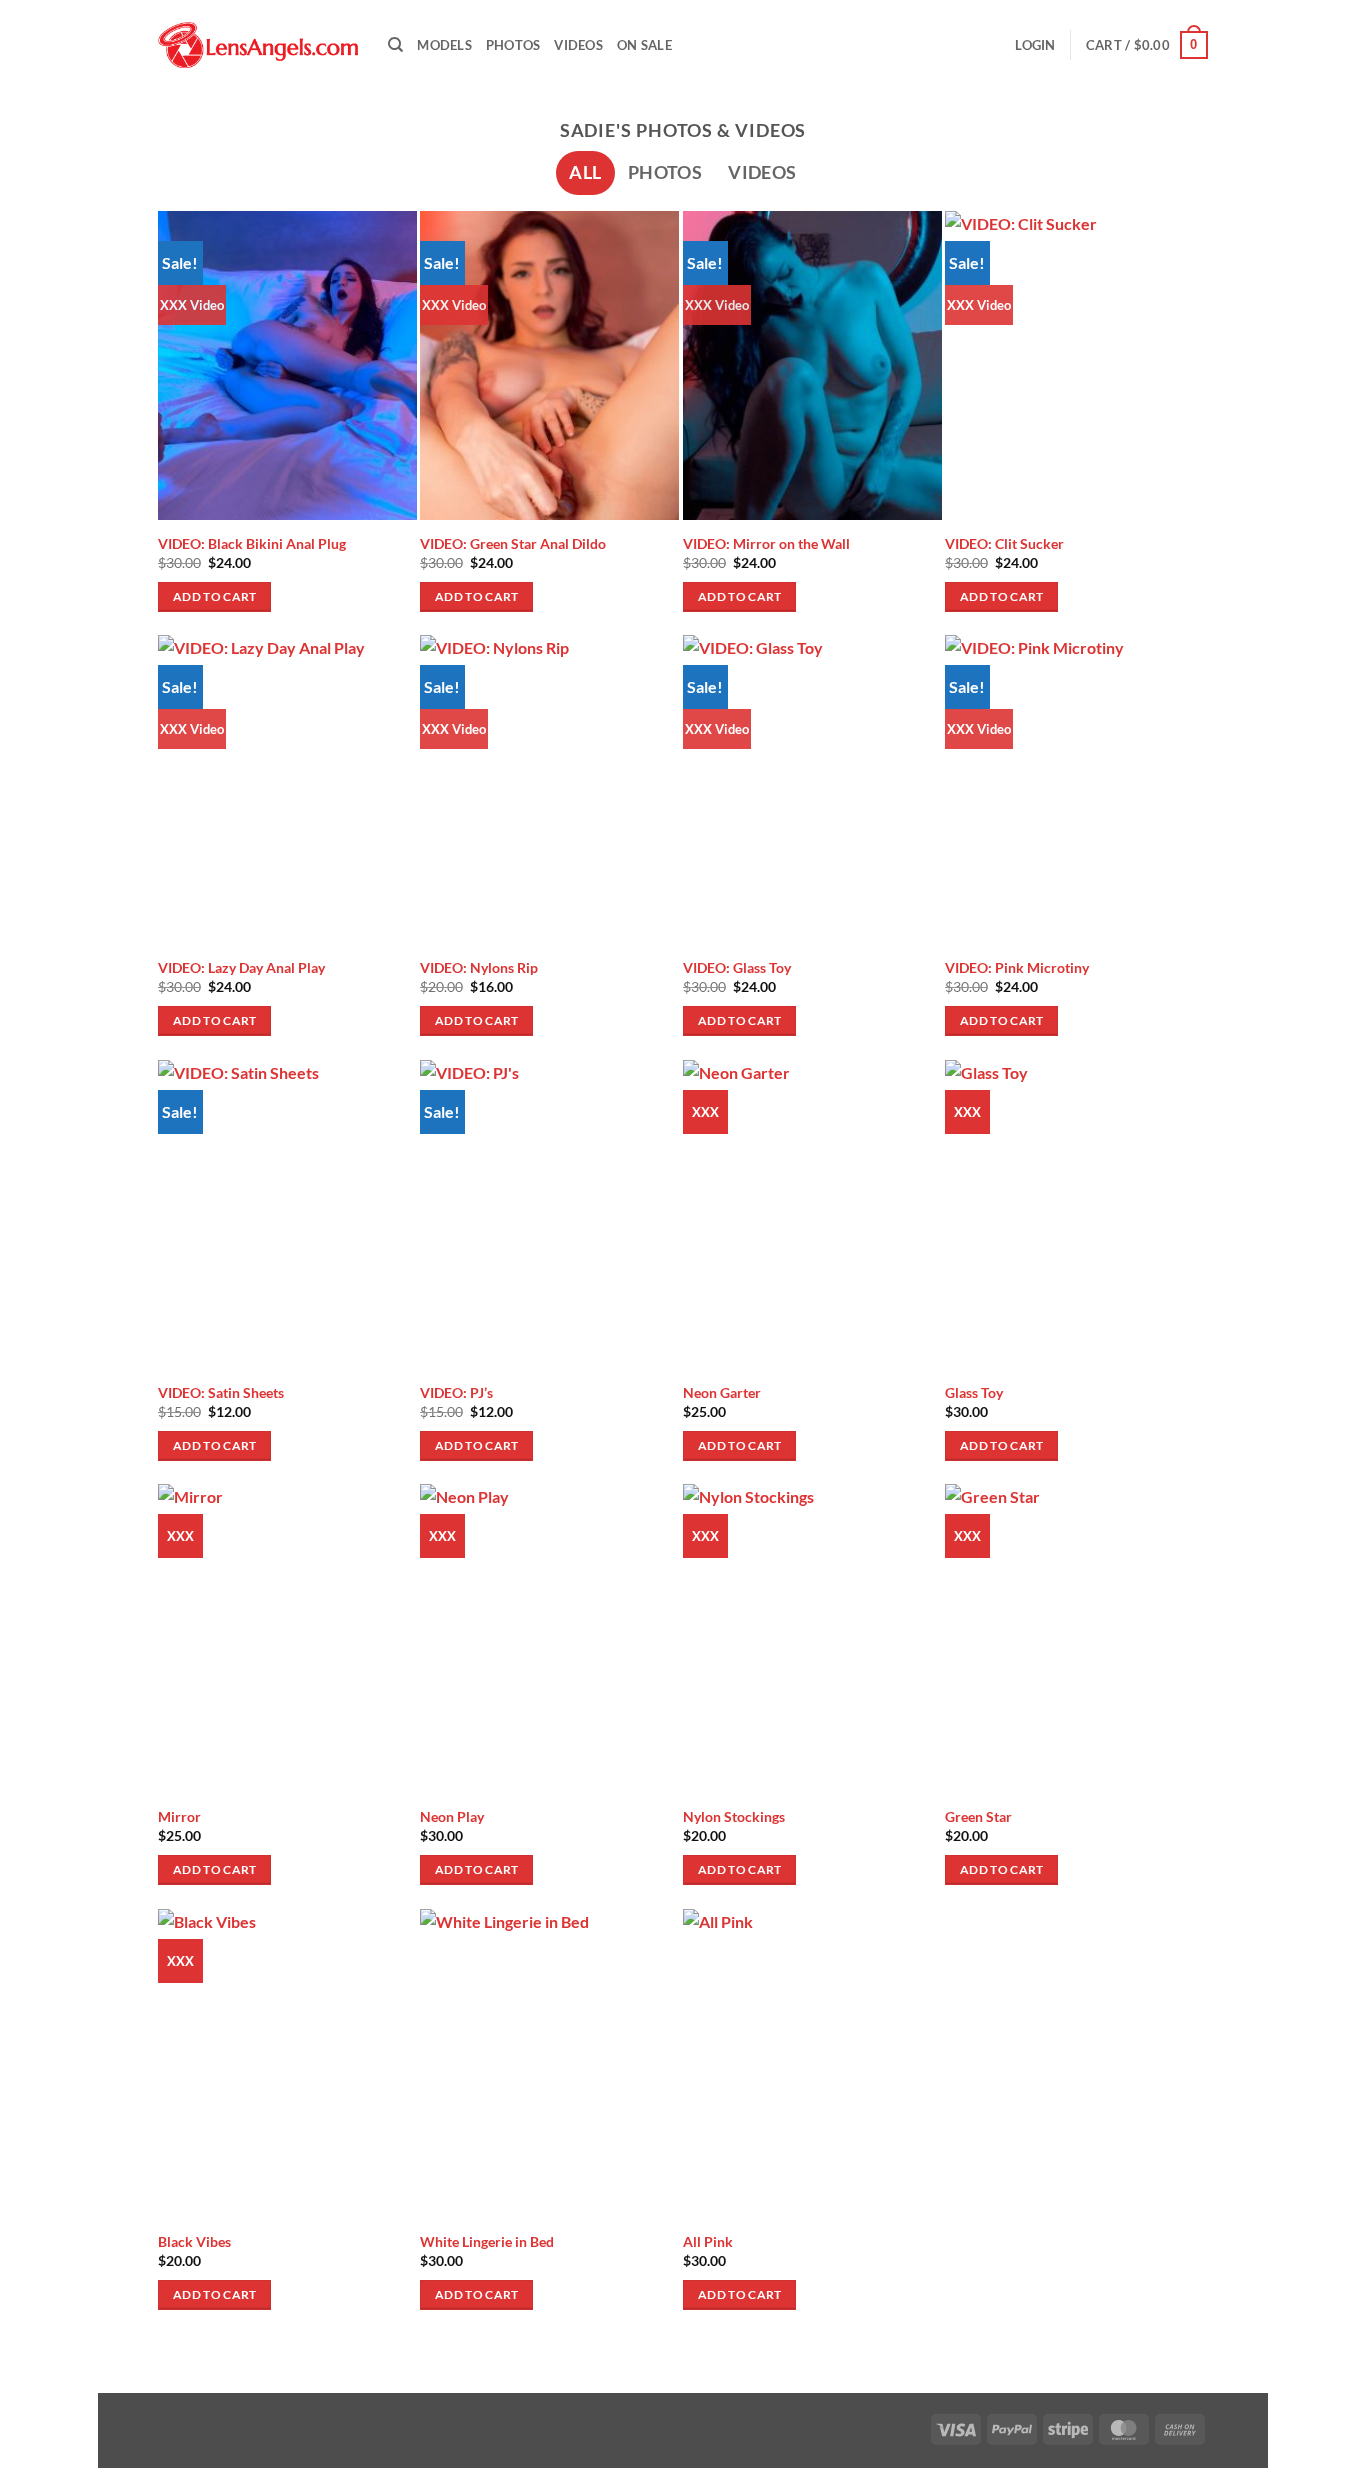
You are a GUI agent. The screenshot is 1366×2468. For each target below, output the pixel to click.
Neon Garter (722, 1392)
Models (444, 45)
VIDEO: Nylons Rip (479, 967)
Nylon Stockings (734, 1816)
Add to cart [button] (215, 596)
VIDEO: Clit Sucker (1004, 543)
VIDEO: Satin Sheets (221, 1392)
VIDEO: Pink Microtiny (1017, 967)
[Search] (395, 45)
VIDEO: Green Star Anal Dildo (513, 543)
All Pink (708, 2241)
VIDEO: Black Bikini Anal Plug (252, 543)
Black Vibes (194, 2241)
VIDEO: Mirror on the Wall (766, 543)
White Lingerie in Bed (487, 2241)
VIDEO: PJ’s (456, 1392)
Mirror (179, 1816)
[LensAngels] (258, 45)
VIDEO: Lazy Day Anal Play (241, 967)
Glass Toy (974, 1392)
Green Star (978, 1816)
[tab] (585, 173)
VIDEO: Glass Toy (737, 967)
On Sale (644, 45)
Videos (578, 45)
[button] (1035, 45)
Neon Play (452, 1816)
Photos (513, 45)
